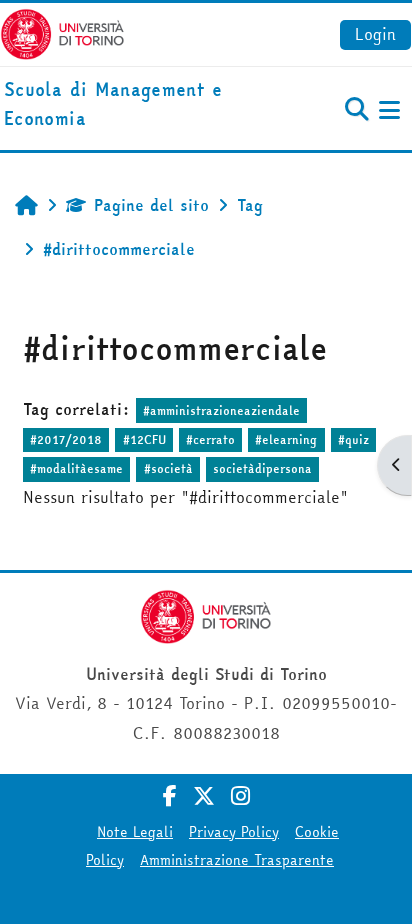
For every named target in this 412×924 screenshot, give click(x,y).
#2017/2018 (66, 439)
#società (168, 468)
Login (375, 34)
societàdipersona (262, 468)
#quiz (353, 439)
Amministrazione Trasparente (237, 860)
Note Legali (135, 832)
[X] (204, 796)
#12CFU (144, 439)
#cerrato (210, 439)
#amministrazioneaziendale (221, 410)
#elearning (286, 439)
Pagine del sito (151, 205)
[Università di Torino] (62, 32)
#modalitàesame (76, 468)
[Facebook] (170, 796)
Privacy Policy (234, 832)
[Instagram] (240, 796)
